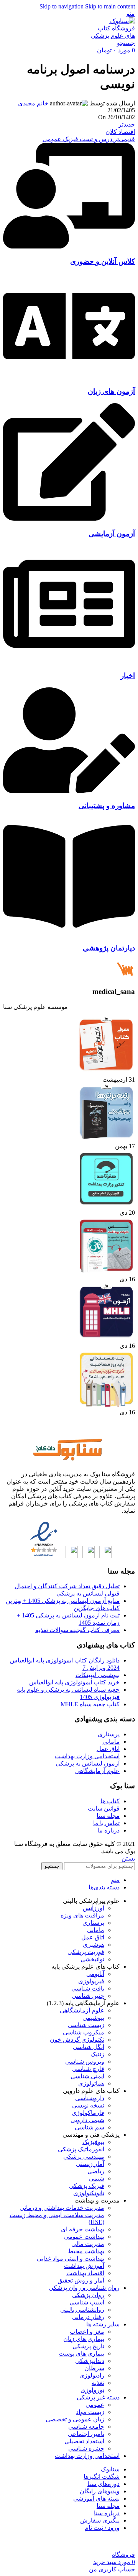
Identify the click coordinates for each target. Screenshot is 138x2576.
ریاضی (96, 2171)
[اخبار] (69, 661)
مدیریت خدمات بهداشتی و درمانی (62, 2208)
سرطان (94, 2368)
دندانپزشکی (90, 2361)
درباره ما (108, 1830)
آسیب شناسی (87, 2302)
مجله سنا (108, 1816)
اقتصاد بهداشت (85, 2273)
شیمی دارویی (87, 2120)
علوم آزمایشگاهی (97, 1771)
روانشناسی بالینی (82, 2310)
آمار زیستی (90, 2164)
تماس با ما (106, 1823)
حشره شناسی (86, 2448)
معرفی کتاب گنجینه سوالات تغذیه (77, 1630)
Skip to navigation (62, 6)
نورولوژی (92, 2390)
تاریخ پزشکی (88, 2346)
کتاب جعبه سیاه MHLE (90, 1704)
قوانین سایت (104, 1808)
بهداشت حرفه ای (83, 2229)
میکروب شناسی (84, 2032)
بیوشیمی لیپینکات (98, 1675)
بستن (128, 1858)
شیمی (97, 2178)
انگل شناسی (89, 2047)
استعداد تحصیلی (84, 2441)
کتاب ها (110, 1801)
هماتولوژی (91, 2083)
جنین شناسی (88, 1996)
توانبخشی (92, 1959)
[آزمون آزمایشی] (69, 519)
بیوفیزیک (93, 2142)
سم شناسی (90, 2127)
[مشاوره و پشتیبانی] (69, 791)
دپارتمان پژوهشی (109, 948)
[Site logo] (112, 36)
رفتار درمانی (88, 2317)
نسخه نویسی (88, 2105)
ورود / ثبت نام (102, 2528)
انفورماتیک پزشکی (81, 2149)
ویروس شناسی (85, 2062)
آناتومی (95, 1974)
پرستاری (109, 1734)
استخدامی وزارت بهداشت (87, 1756)
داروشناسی (90, 2098)
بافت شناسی (88, 1988)
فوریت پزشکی (86, 1952)
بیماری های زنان (84, 2339)
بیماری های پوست (81, 2353)
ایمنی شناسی (87, 2076)
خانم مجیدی (33, 103)
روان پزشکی (88, 2295)
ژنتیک (97, 2054)
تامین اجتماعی (86, 2434)
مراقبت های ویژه (82, 1915)
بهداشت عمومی (84, 2237)
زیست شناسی (86, 2025)
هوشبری (94, 1945)
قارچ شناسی (88, 2069)
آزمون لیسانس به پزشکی (88, 1763)
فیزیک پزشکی (87, 2186)
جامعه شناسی (86, 2427)
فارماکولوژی (88, 2113)
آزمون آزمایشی (112, 534)
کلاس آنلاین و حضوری (103, 261)
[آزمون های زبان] (69, 377)
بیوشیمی (93, 2018)
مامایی (111, 1742)
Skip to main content (110, 6)
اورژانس (94, 1908)
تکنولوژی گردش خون (77, 2040)
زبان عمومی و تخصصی (75, 2419)
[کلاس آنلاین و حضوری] (69, 246)
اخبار (128, 676)
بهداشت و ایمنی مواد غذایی (71, 2258)
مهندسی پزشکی (84, 2157)
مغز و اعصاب (87, 2332)
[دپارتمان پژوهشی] (69, 933)
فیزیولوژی (91, 1981)
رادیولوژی (92, 2375)
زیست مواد (90, 2412)
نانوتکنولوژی (89, 2193)
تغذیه (98, 2383)
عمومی (95, 2405)
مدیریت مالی (88, 2244)
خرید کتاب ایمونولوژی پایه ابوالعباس (74, 1682)
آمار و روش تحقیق (81, 2280)
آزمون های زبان (111, 391)
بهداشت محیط (86, 2251)
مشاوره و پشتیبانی (107, 806)
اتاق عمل (108, 1749)
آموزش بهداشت (84, 2266)
